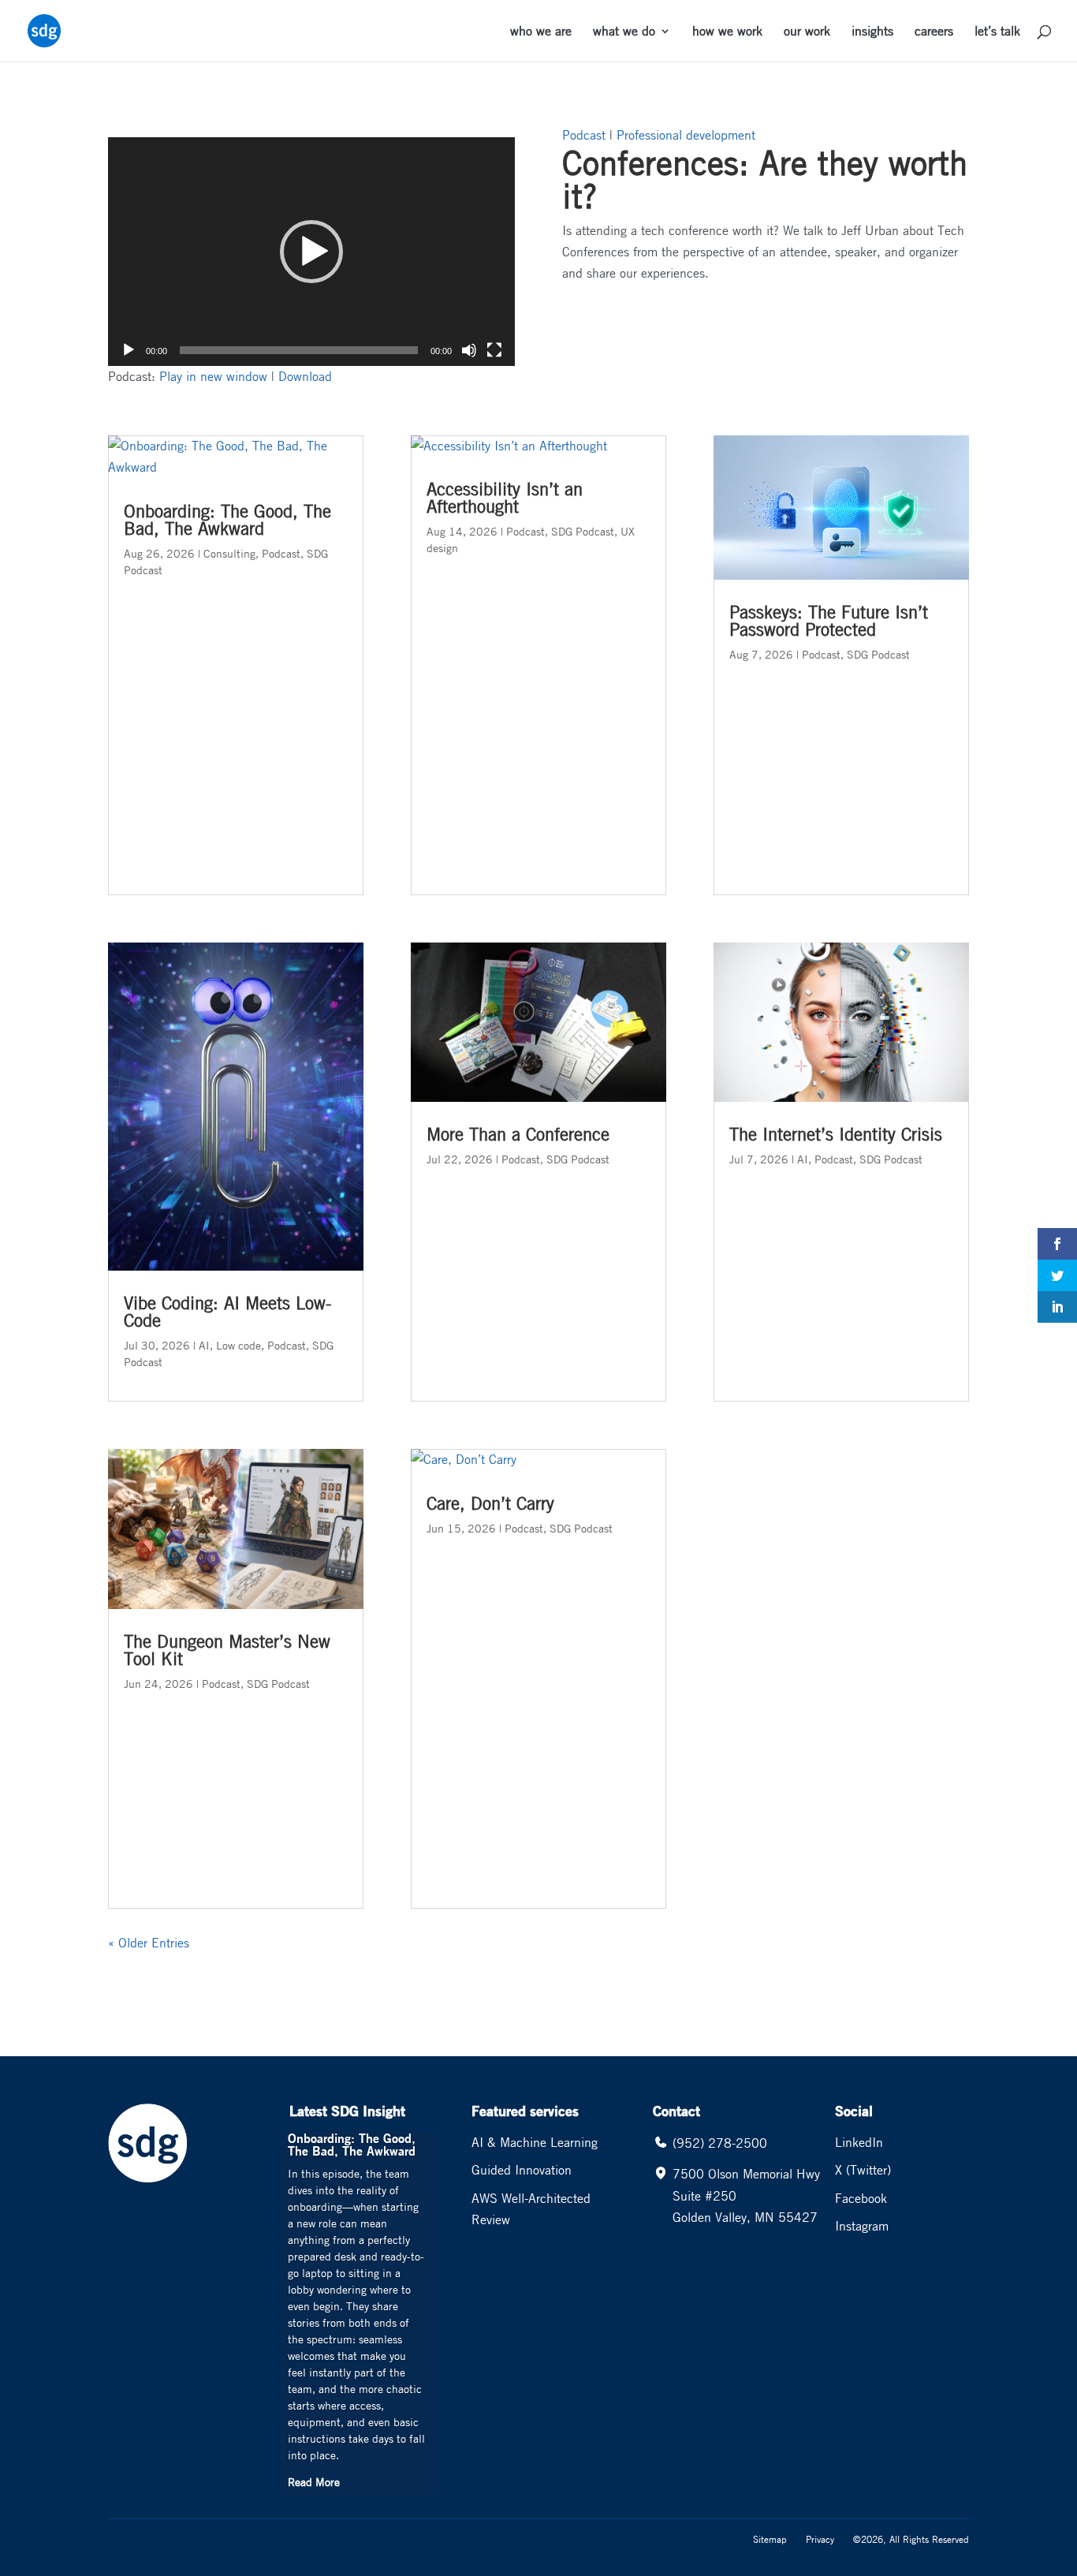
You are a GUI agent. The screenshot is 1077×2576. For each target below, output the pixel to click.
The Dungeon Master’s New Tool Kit (227, 1650)
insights (872, 32)
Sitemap (770, 2539)
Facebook (861, 2198)
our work (807, 32)
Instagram (862, 2226)
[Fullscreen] (494, 350)
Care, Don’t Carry (490, 1503)
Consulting (229, 553)
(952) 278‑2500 (720, 2143)
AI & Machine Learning (535, 2142)
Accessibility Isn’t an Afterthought (505, 498)
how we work (727, 32)
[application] (311, 252)
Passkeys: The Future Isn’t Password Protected (829, 621)
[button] (311, 252)
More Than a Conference (518, 1134)
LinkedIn (859, 2142)
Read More (314, 2481)
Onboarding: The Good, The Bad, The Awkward (227, 520)
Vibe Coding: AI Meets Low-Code (227, 1312)
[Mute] (469, 350)
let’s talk (997, 32)
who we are (541, 32)
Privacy (820, 2539)
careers (934, 32)
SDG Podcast (278, 1683)
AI (204, 1345)
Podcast (584, 135)
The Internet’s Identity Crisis (836, 1134)
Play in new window (213, 376)
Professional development (686, 135)
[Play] (129, 350)
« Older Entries (149, 1943)
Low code (239, 1345)
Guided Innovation (522, 2170)
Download (305, 376)
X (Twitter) (863, 2170)
